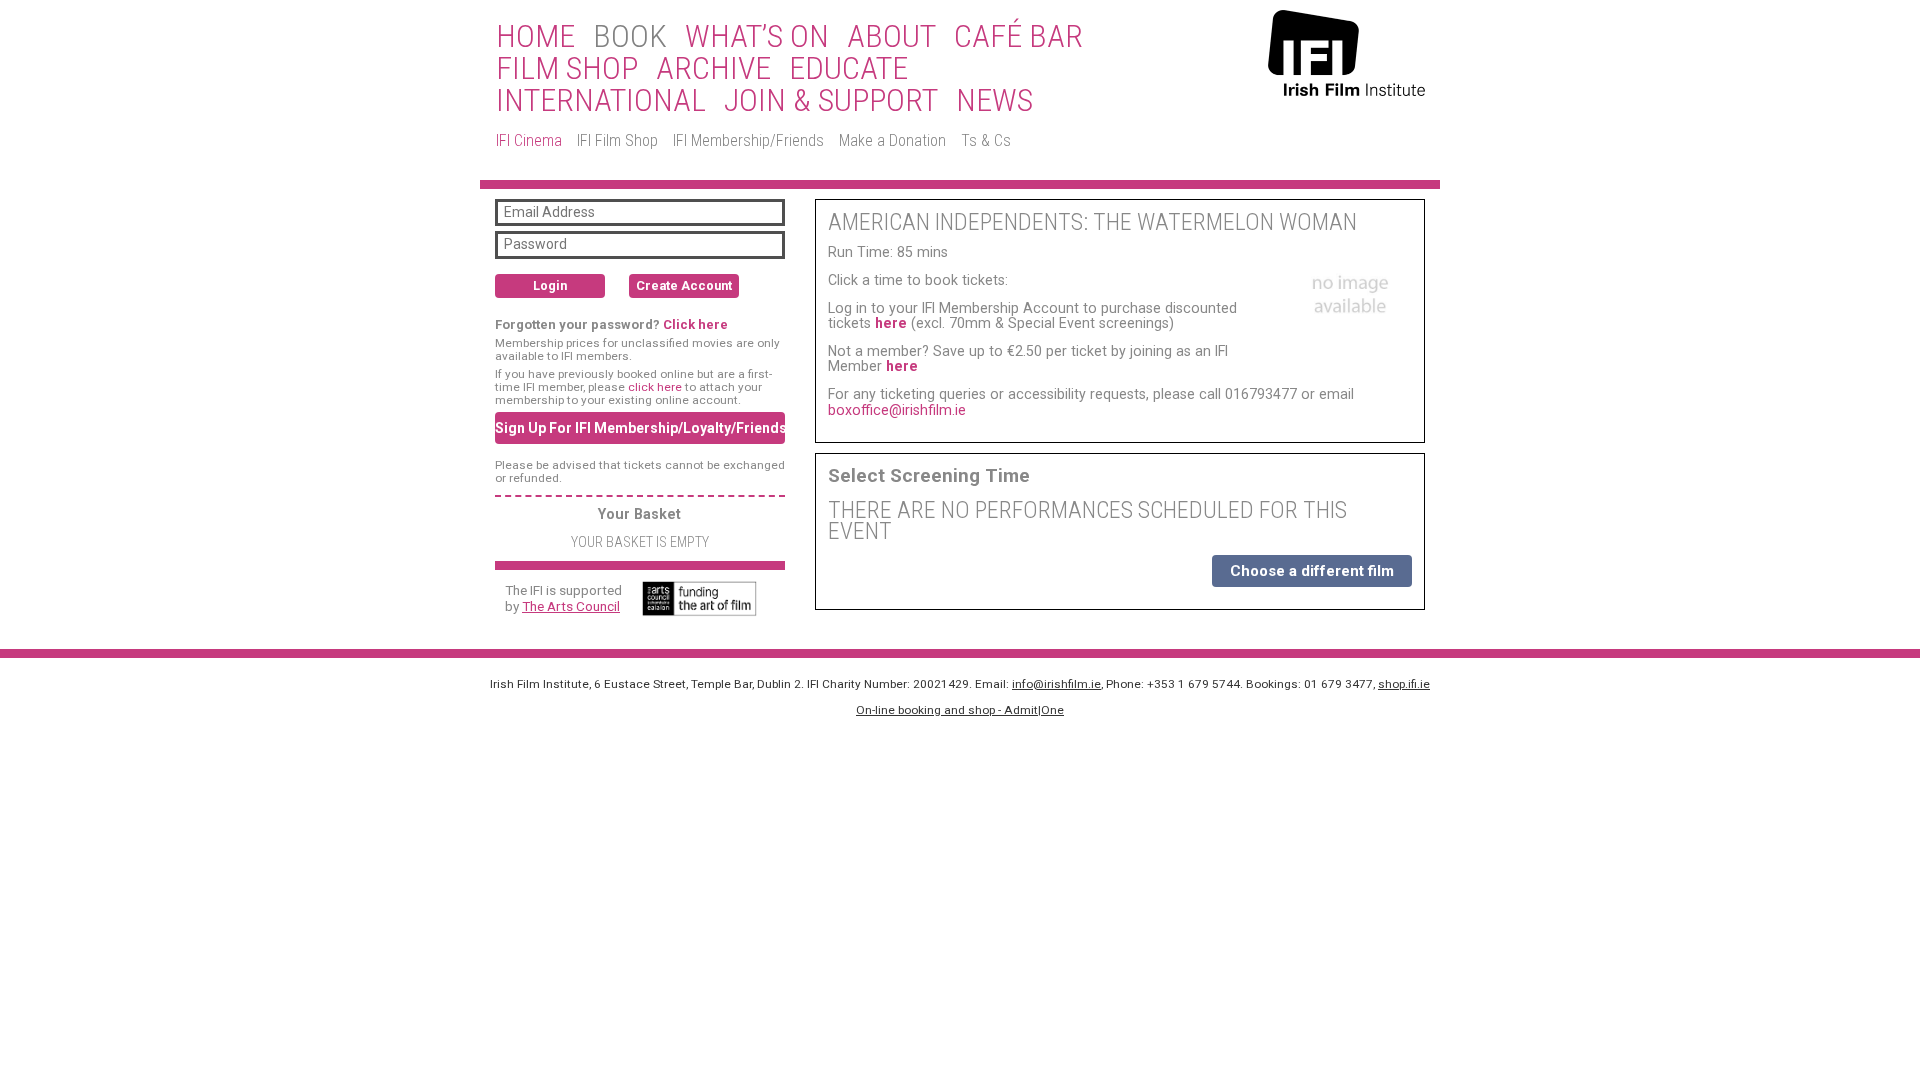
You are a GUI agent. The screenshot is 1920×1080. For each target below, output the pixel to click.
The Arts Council (571, 606)
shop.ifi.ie (1404, 684)
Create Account (684, 285)
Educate (848, 69)
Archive (713, 69)
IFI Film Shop (617, 140)
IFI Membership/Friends (748, 140)
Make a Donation (892, 140)
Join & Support (831, 101)
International (601, 101)
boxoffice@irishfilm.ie (897, 410)
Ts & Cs (986, 140)
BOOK (630, 37)
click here (655, 387)
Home (535, 37)
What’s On (757, 37)
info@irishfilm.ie (1056, 684)
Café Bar (1018, 37)
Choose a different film (1312, 571)
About (891, 37)
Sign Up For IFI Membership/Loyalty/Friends (640, 428)
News (994, 101)
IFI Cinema (529, 140)
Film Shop (567, 69)
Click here (695, 324)
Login (550, 285)
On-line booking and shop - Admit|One (960, 710)
